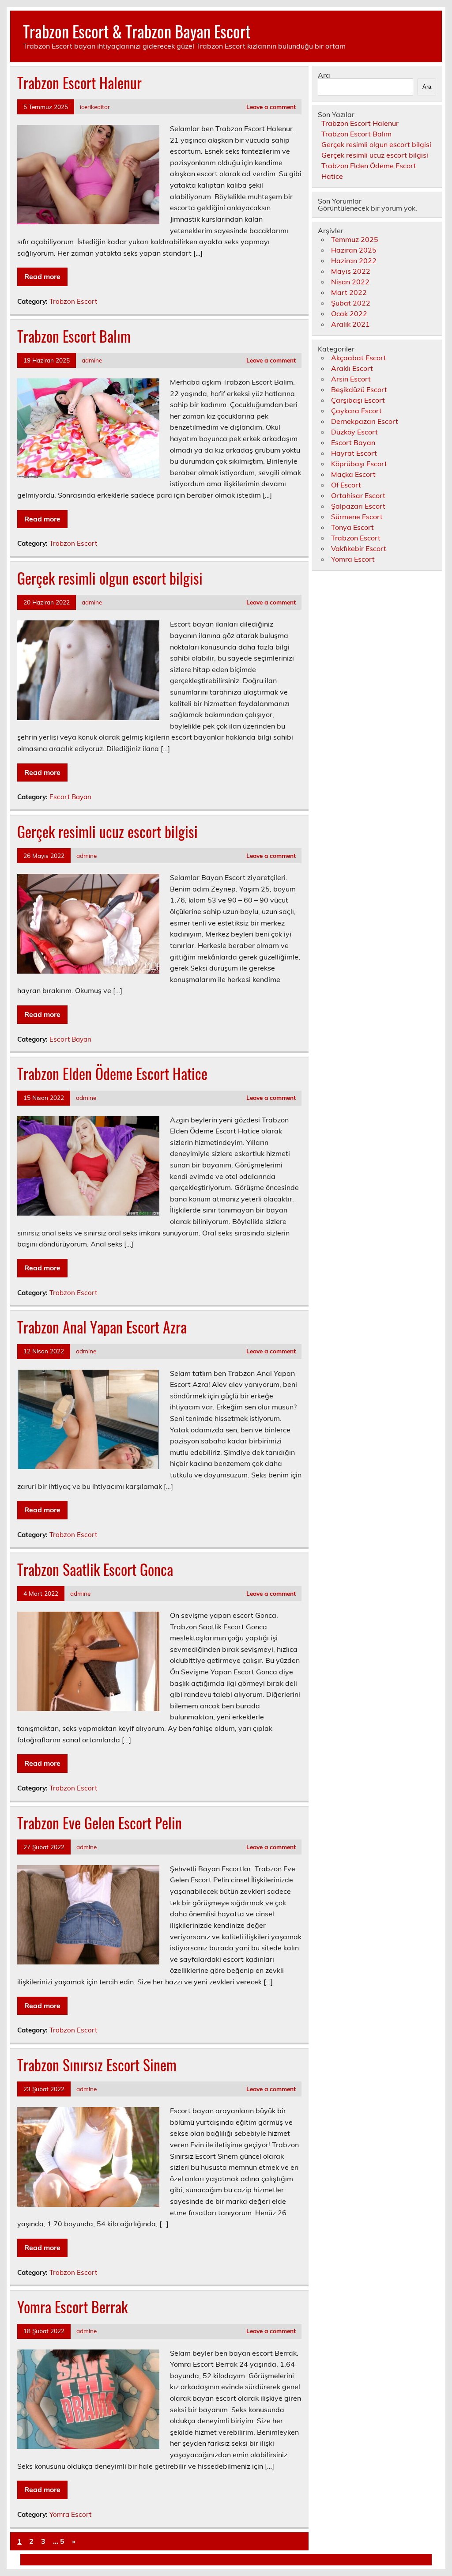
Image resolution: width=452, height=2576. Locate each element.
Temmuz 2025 (355, 239)
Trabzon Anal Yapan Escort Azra (102, 1327)
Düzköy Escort (354, 432)
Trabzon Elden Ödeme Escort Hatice (112, 1073)
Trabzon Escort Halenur (79, 83)
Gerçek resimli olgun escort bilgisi (110, 578)
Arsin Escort (351, 379)
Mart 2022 (349, 292)
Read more (42, 276)
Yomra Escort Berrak (72, 2307)
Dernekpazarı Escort (365, 421)
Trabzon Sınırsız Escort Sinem (97, 2065)
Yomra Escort (70, 2514)
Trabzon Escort (73, 301)
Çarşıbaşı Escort (358, 400)
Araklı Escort (352, 368)
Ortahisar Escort (358, 495)
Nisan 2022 (350, 282)
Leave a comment (271, 107)
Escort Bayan (70, 797)
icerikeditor (95, 107)
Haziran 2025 (354, 250)
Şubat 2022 (351, 303)
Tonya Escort (352, 527)
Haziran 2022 (354, 261)
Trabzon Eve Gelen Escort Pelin (100, 1823)
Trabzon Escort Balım (74, 336)
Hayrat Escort (354, 453)
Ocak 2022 (349, 314)
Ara (324, 75)
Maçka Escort (353, 474)
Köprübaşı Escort (359, 464)
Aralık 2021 (350, 324)
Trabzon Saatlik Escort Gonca (95, 1569)
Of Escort (346, 485)
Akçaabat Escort (359, 358)
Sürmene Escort (357, 517)
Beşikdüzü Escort (359, 389)
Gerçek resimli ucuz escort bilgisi (107, 831)
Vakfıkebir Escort (359, 548)
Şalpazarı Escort (358, 506)
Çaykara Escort (356, 411)
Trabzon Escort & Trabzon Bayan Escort (137, 31)
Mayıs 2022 (351, 271)
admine (92, 360)
